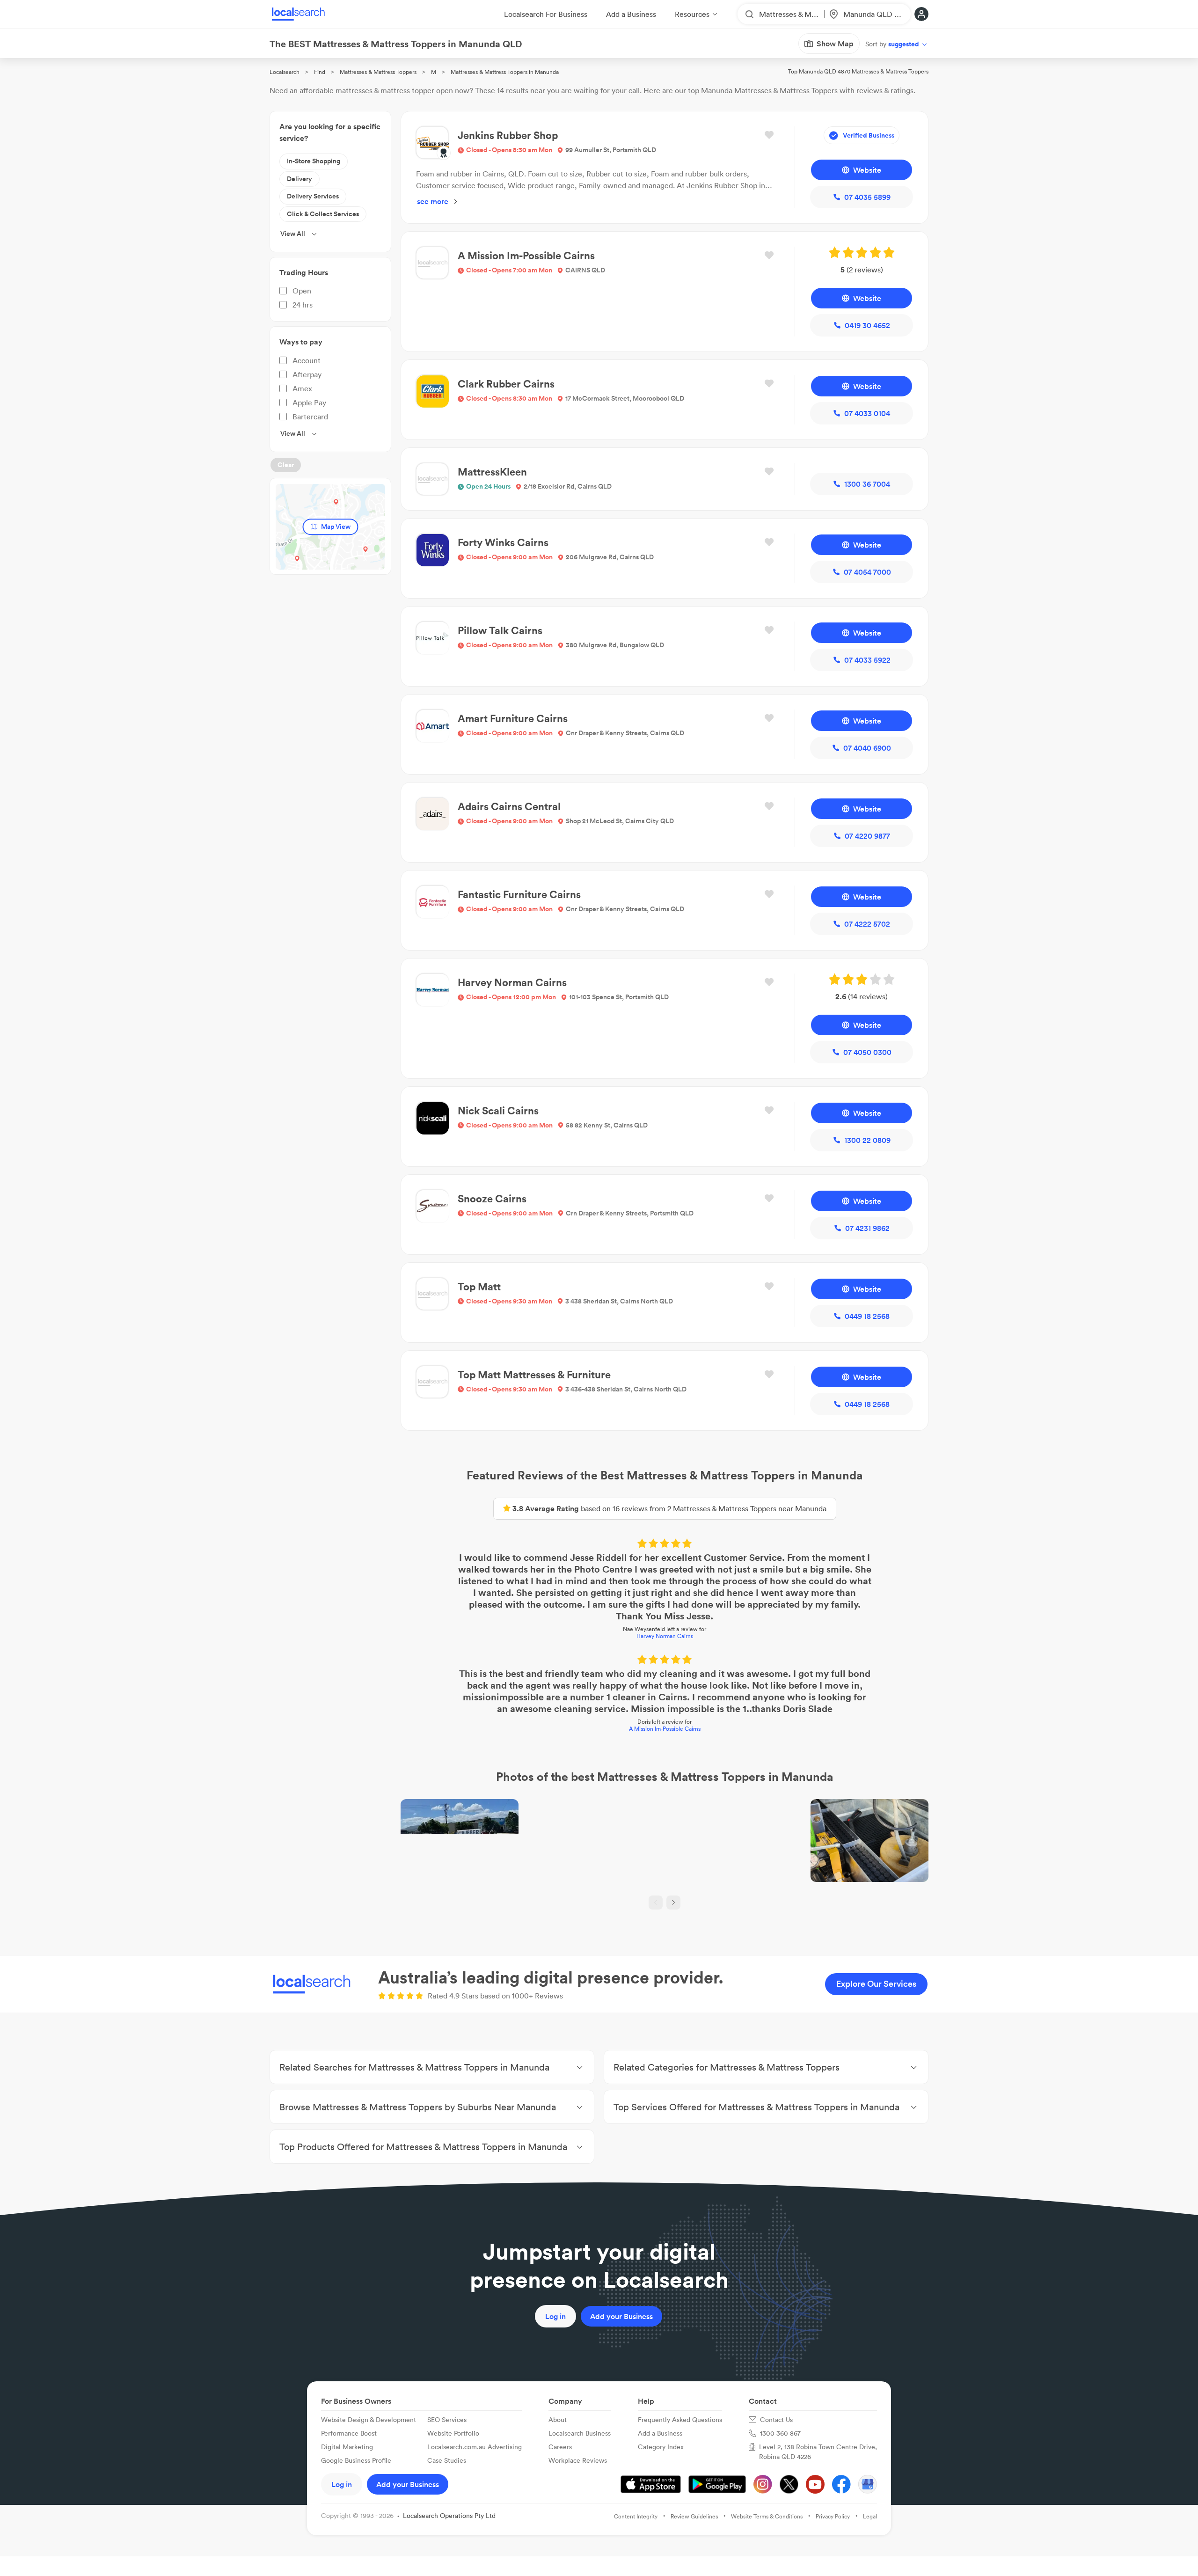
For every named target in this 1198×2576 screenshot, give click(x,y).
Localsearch (285, 72)
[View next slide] (673, 1903)
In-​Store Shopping (314, 161)
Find (320, 72)
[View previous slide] (656, 1903)
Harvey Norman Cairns (665, 1636)
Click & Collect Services (323, 214)
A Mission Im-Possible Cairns (665, 1729)
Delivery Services (313, 196)
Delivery (299, 179)
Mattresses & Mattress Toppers (378, 72)
